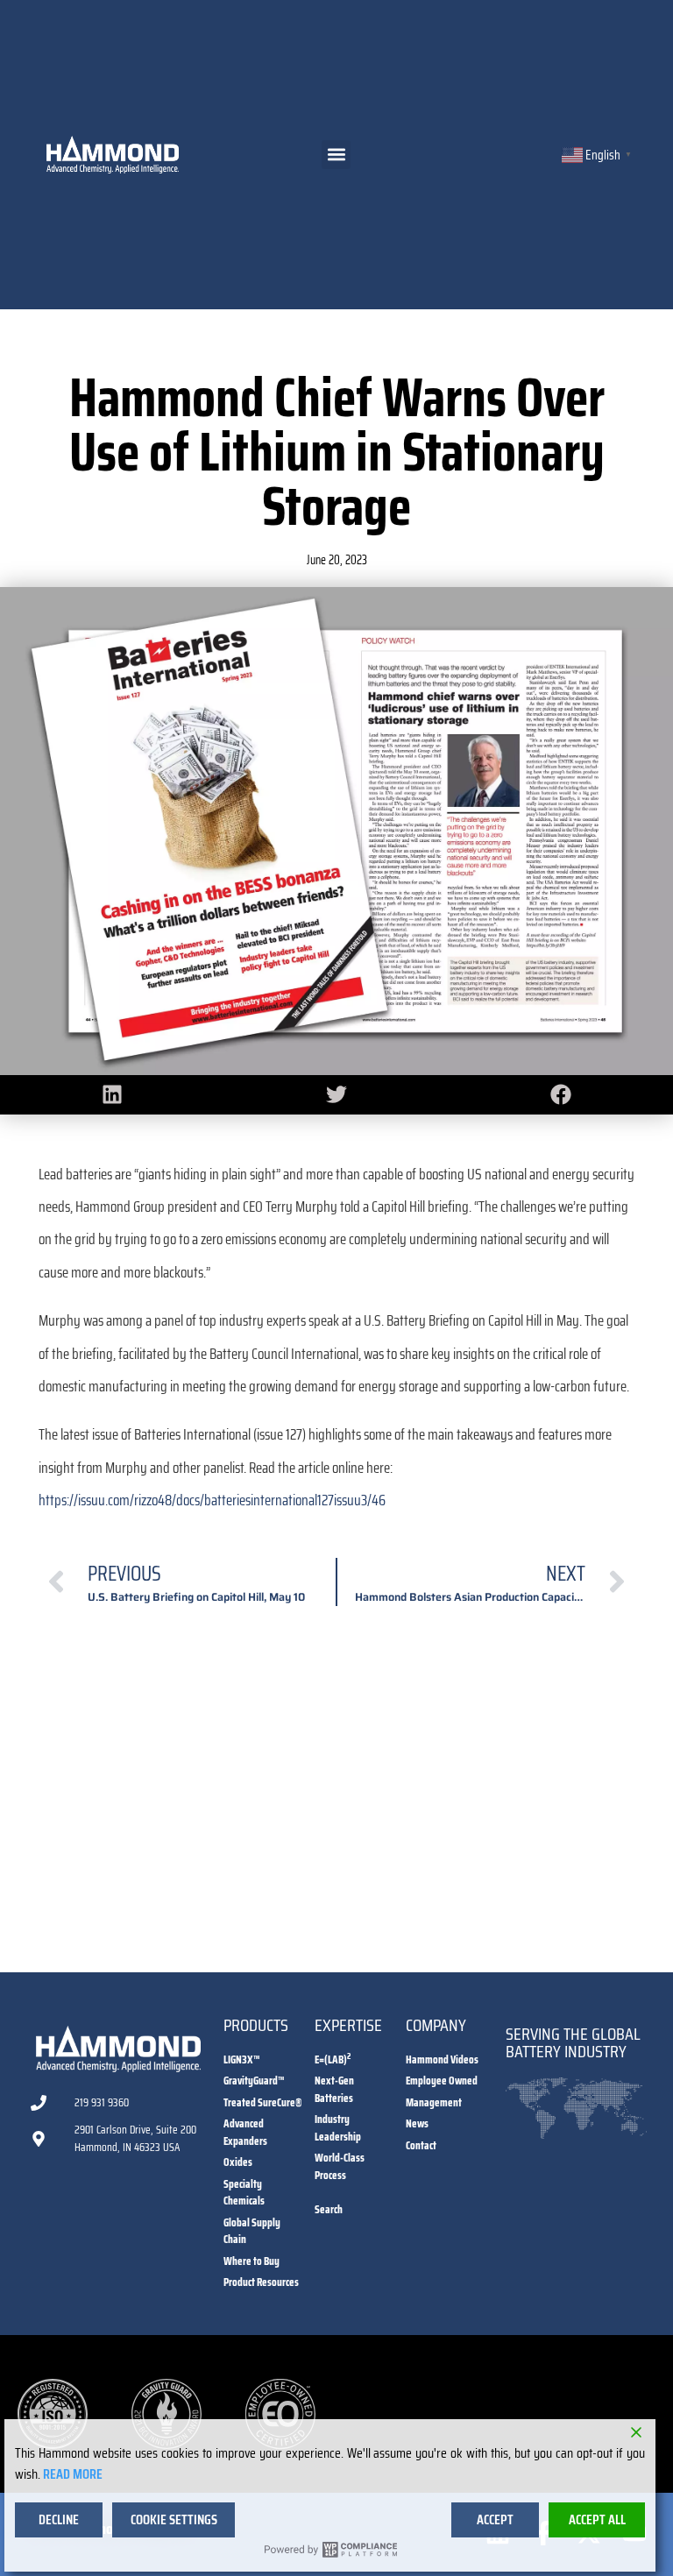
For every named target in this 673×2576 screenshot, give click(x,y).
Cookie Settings (174, 2519)
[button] (336, 155)
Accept (495, 2519)
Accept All (597, 2519)
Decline (59, 2519)
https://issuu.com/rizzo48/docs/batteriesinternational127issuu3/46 (212, 1500)
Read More (73, 2474)
